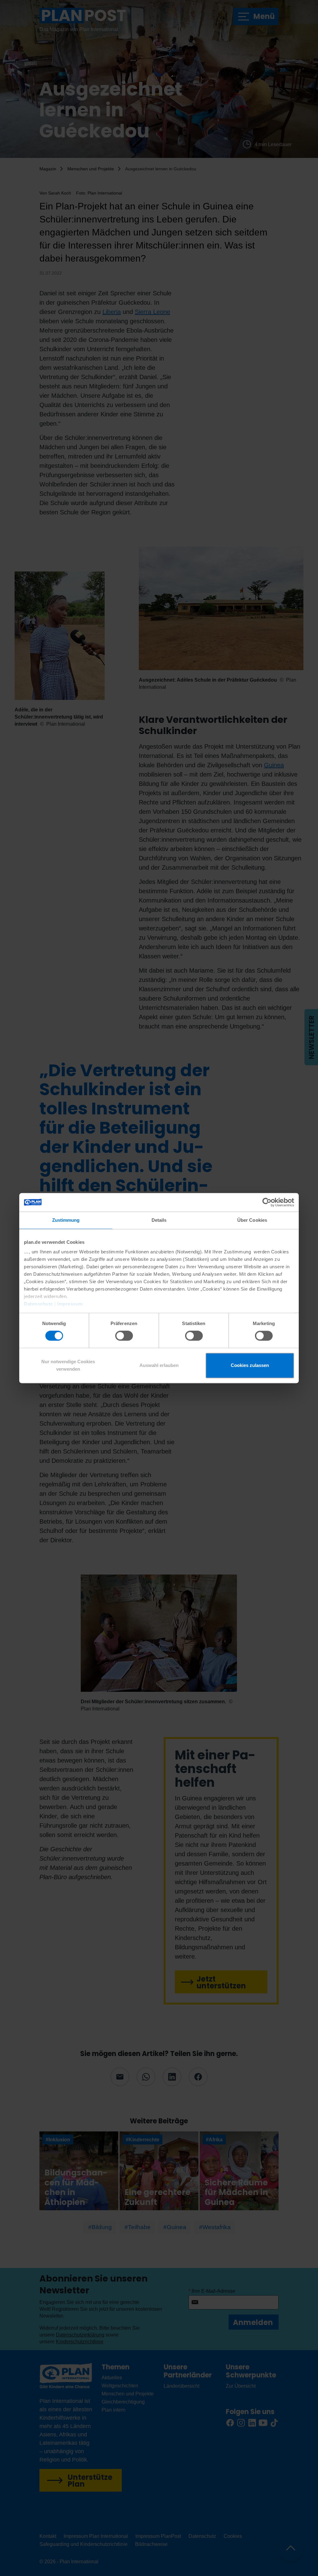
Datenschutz (39, 1304)
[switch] (124, 1336)
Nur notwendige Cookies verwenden (68, 1365)
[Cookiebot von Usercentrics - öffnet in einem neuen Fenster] (267, 1202)
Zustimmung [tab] (66, 1220)
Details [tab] (159, 1220)
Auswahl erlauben (159, 1365)
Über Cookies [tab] (252, 1220)
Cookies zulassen (250, 1365)
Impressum (70, 1304)
